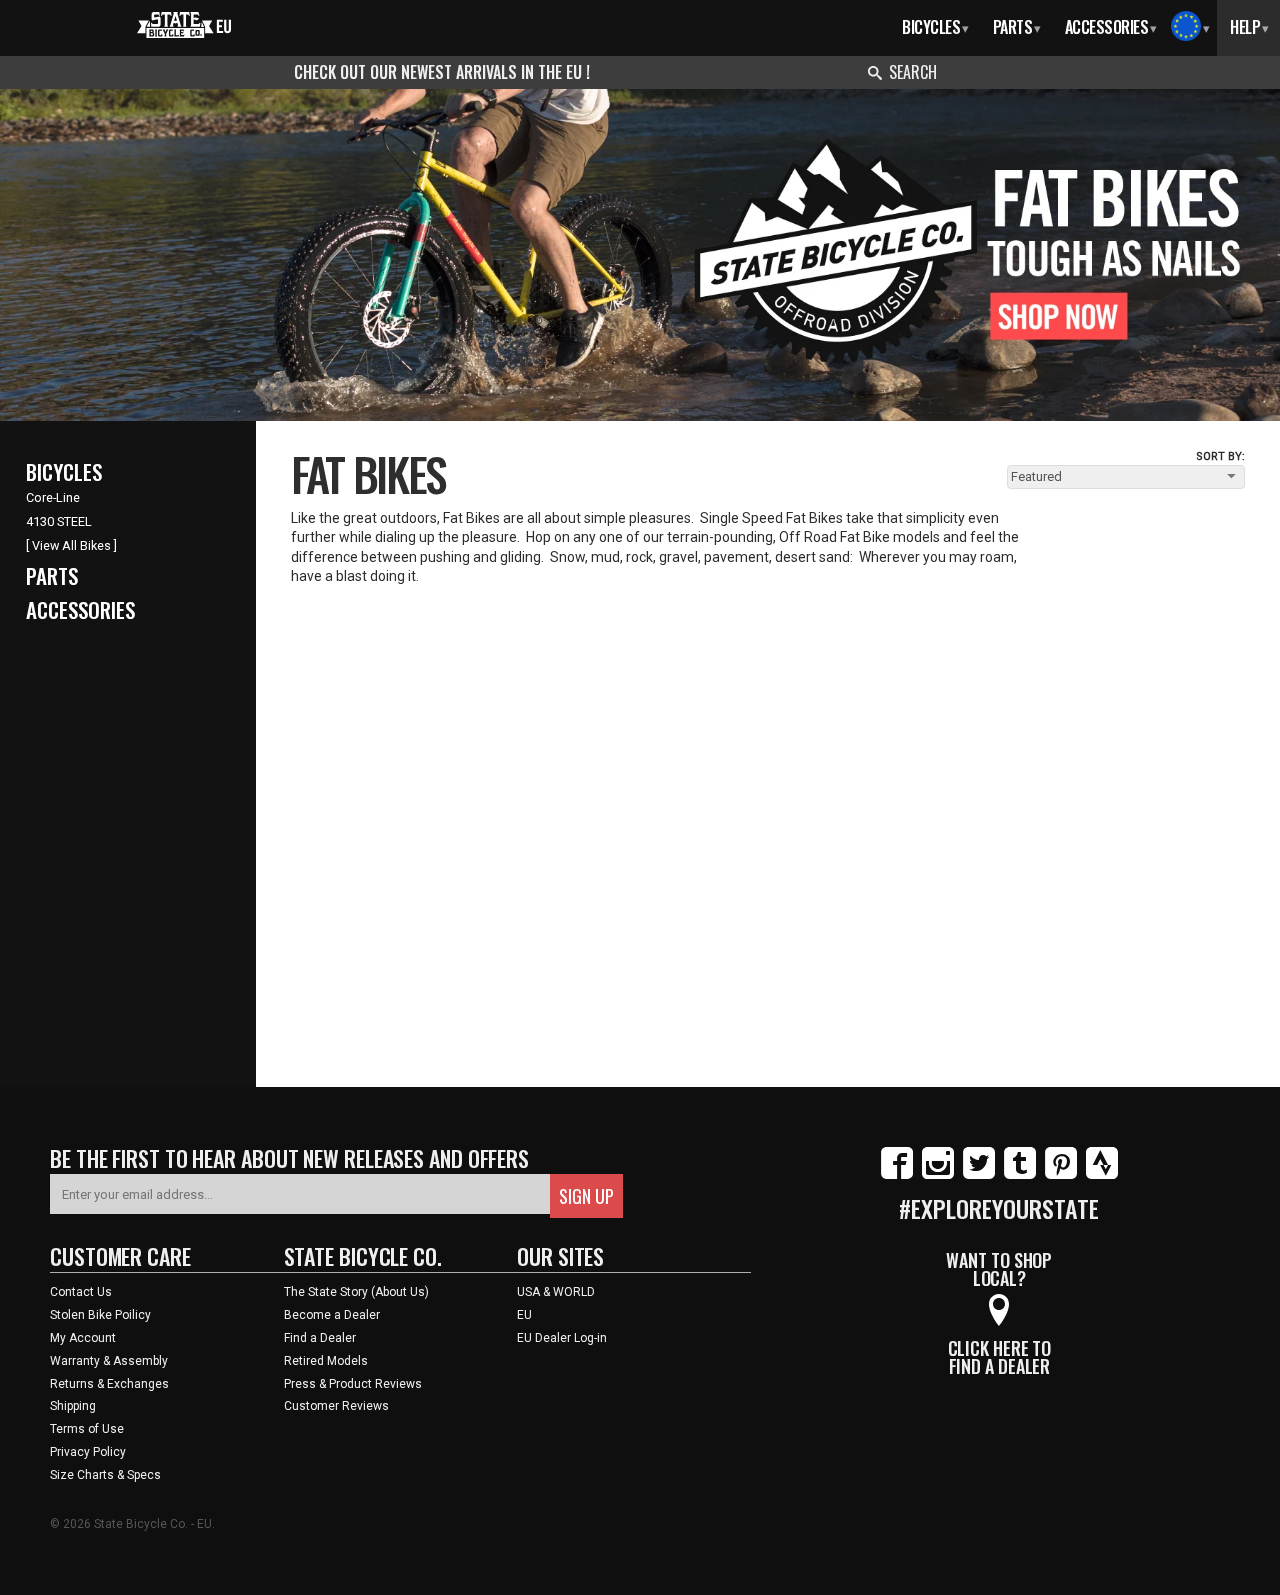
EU (524, 1315)
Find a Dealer (320, 1338)
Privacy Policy (88, 1452)
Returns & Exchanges (109, 1384)
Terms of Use (87, 1429)
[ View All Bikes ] (71, 545)
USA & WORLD (556, 1292)
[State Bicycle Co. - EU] (184, 23)
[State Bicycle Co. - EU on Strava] (1102, 1175)
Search (913, 72)
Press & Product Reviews (353, 1384)
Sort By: (1220, 456)
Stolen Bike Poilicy (100, 1315)
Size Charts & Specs (105, 1475)
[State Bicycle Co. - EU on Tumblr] (1020, 1175)
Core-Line (53, 497)
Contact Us (81, 1292)
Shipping (73, 1406)
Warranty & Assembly (109, 1361)
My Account (83, 1338)
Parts (1017, 27)
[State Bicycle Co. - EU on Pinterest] (1061, 1175)
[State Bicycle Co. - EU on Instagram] (938, 1175)
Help (1249, 27)
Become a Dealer (332, 1315)
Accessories (1111, 27)
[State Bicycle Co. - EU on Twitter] (979, 1175)
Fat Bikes (368, 473)
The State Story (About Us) (356, 1292)
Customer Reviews (336, 1406)
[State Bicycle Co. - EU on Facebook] (897, 1175)
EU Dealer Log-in (562, 1338)
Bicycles (935, 27)
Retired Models (326, 1361)
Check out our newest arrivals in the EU (440, 72)
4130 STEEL (59, 521)
